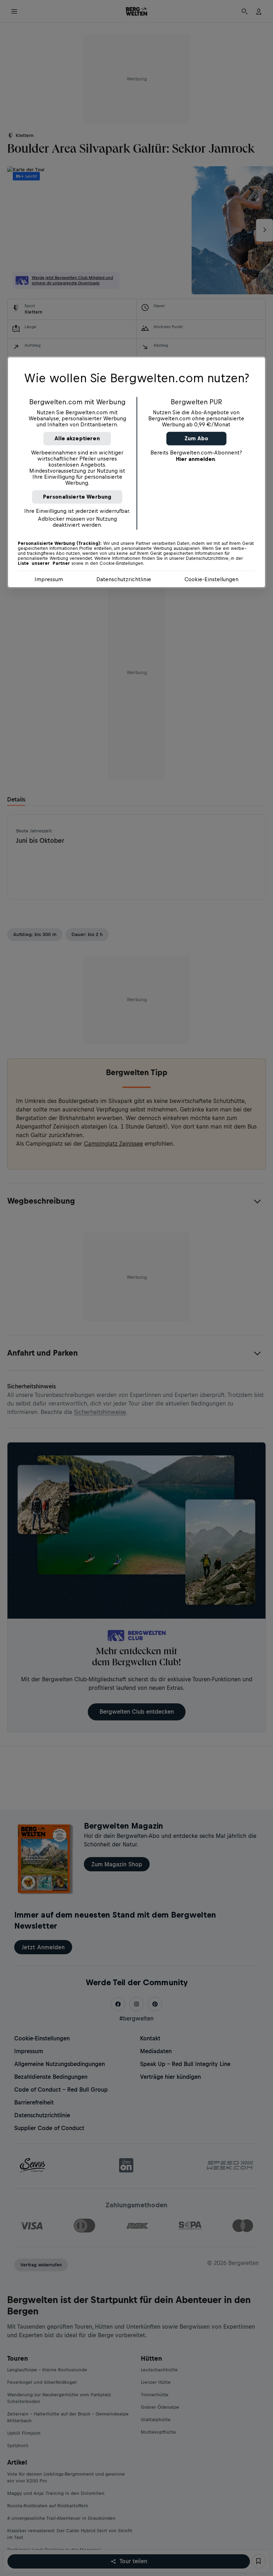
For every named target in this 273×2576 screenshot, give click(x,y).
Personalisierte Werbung (77, 497)
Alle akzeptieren (77, 438)
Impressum (49, 579)
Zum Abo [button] (196, 438)
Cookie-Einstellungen (212, 579)
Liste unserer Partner (44, 563)
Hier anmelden (196, 459)
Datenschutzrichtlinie (124, 579)
